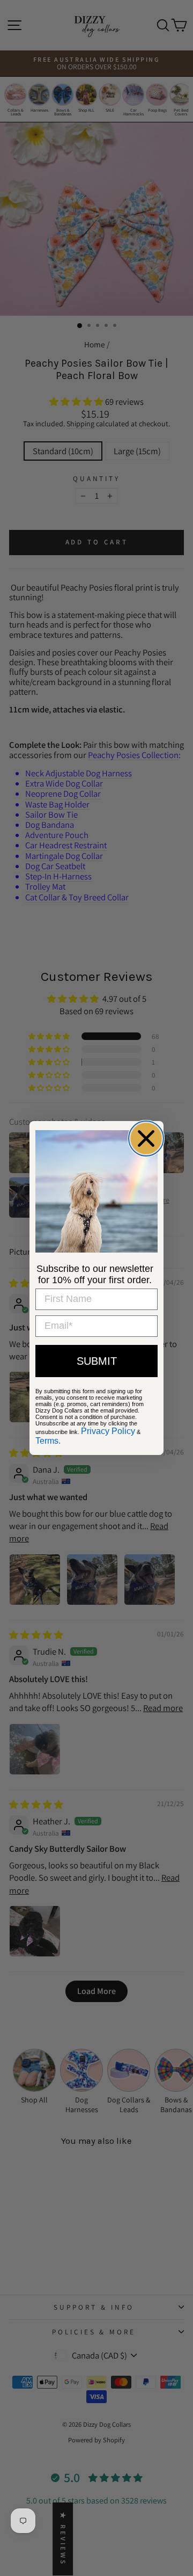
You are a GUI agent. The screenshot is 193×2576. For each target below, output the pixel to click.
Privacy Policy (108, 1431)
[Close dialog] (146, 1138)
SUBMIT (97, 1361)
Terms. (48, 1441)
